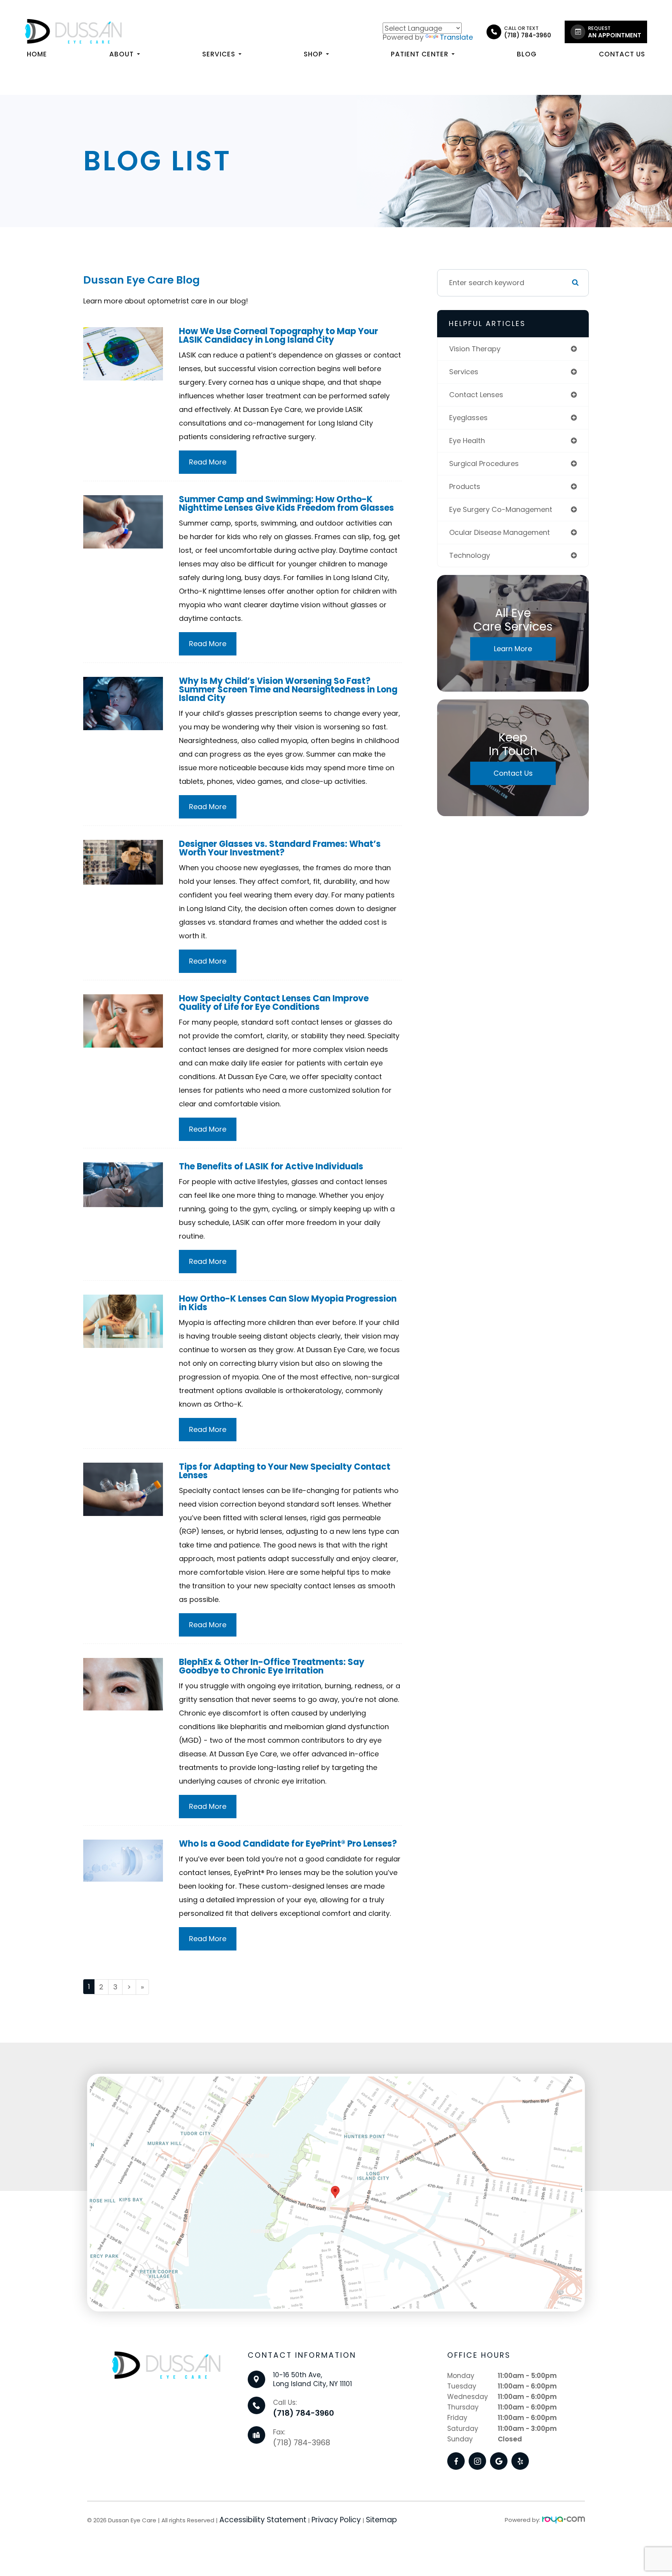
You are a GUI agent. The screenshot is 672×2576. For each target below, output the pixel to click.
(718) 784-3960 (304, 2412)
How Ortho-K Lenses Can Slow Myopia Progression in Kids (288, 1303)
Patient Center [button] (420, 54)
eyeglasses (468, 418)
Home (37, 54)
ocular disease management (500, 532)
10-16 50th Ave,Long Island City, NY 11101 (312, 2378)
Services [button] (219, 54)
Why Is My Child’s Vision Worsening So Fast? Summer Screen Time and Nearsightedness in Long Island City (288, 690)
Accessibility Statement (263, 2519)
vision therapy (475, 349)
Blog (527, 54)
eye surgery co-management (501, 509)
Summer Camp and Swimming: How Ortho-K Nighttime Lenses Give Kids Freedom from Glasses (286, 504)
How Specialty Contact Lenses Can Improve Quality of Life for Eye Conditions (274, 1003)
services (464, 372)
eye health (467, 441)
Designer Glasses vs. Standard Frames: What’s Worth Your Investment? (280, 848)
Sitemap (381, 2519)
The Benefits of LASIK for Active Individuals (271, 1166)
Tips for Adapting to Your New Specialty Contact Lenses (285, 1471)
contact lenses (476, 395)
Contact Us (622, 54)
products (465, 486)
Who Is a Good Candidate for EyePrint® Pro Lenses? (288, 1844)
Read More (208, 462)
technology (470, 555)
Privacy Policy (336, 2519)
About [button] (122, 54)
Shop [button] (313, 54)
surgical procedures (484, 464)
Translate (456, 37)
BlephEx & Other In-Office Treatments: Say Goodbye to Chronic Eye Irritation (272, 1666)
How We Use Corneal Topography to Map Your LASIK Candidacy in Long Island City (278, 336)
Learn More (513, 649)
